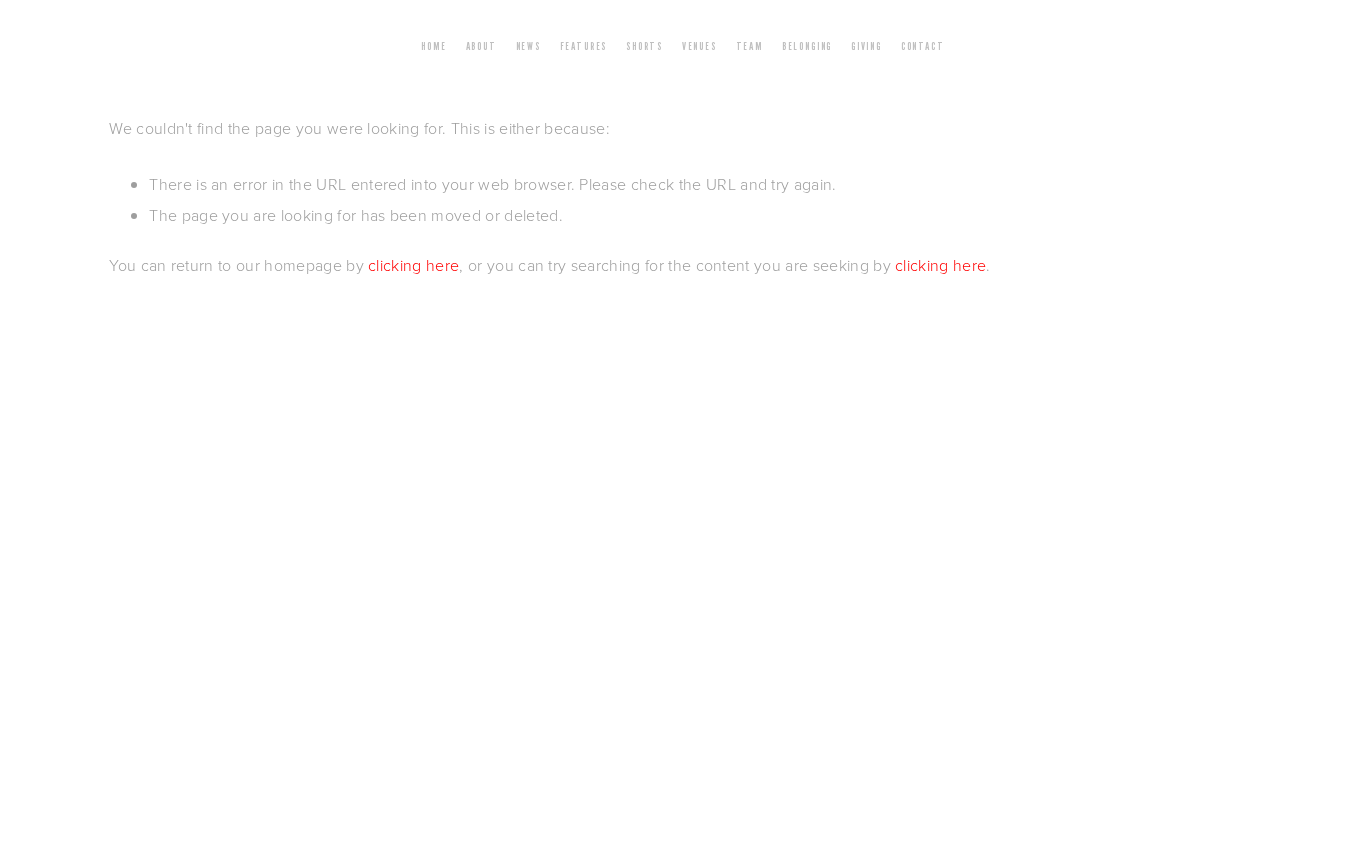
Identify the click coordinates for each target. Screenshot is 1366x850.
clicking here (413, 265)
